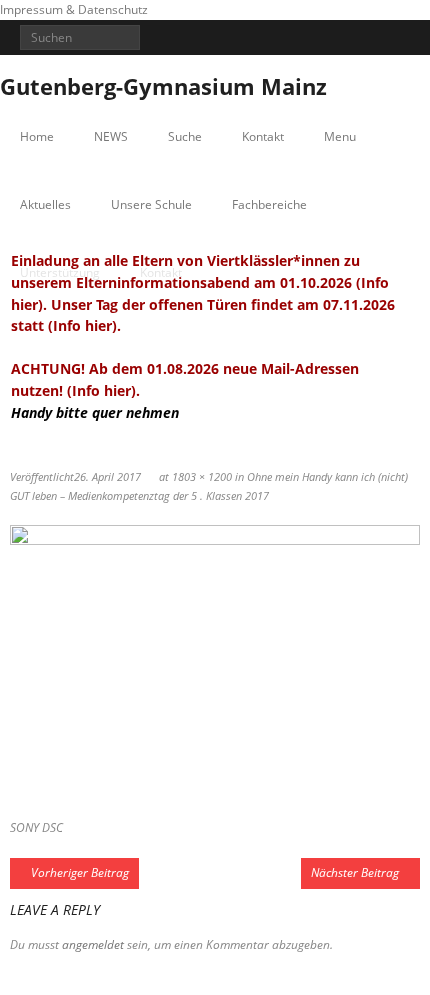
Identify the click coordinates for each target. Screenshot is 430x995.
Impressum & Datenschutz (74, 9)
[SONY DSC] (215, 661)
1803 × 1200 (202, 476)
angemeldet (93, 944)
